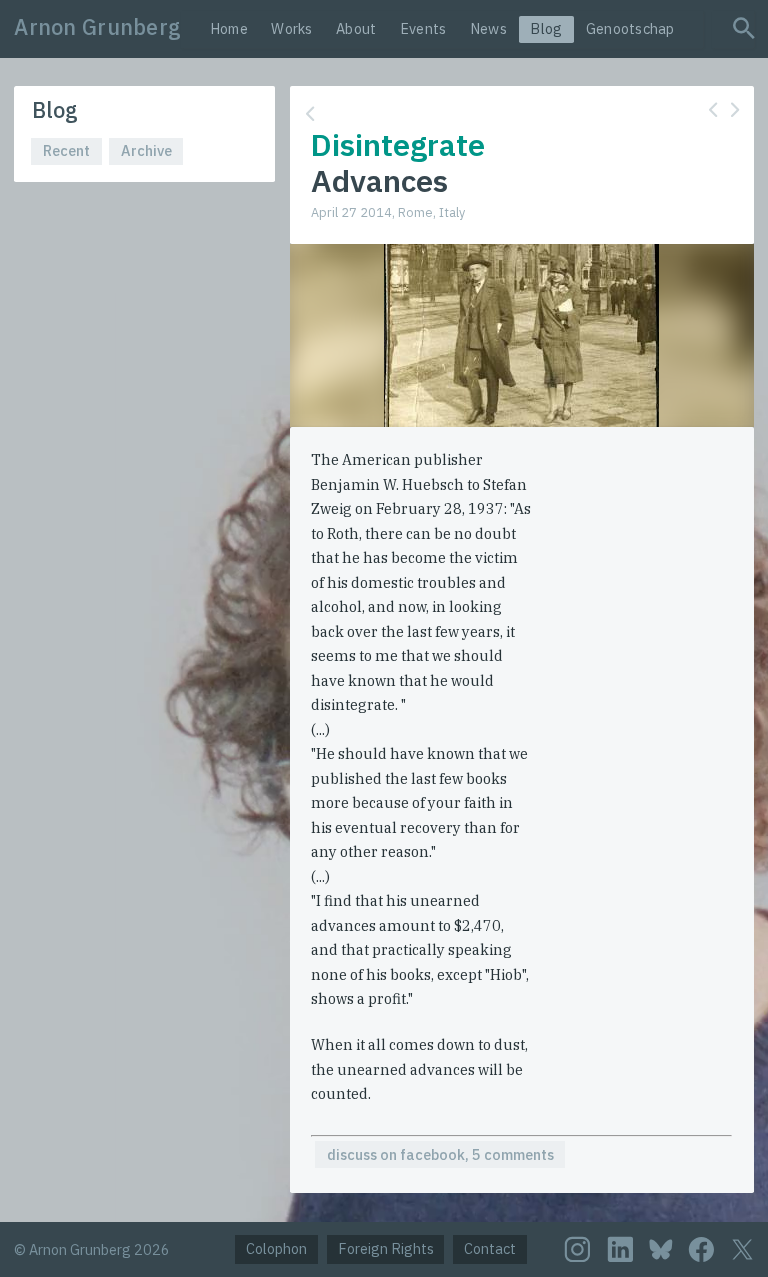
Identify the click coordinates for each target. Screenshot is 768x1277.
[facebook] (701, 1249)
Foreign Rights (386, 1248)
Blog (546, 28)
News (488, 28)
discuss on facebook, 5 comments (440, 1154)
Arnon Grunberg (97, 27)
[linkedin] (620, 1249)
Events (423, 28)
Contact (490, 1248)
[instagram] (577, 1249)
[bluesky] (661, 1248)
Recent (66, 150)
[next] (735, 110)
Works (291, 28)
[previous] (713, 110)
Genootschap (630, 28)
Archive (146, 150)
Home (229, 28)
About (356, 28)
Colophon (276, 1248)
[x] (742, 1249)
